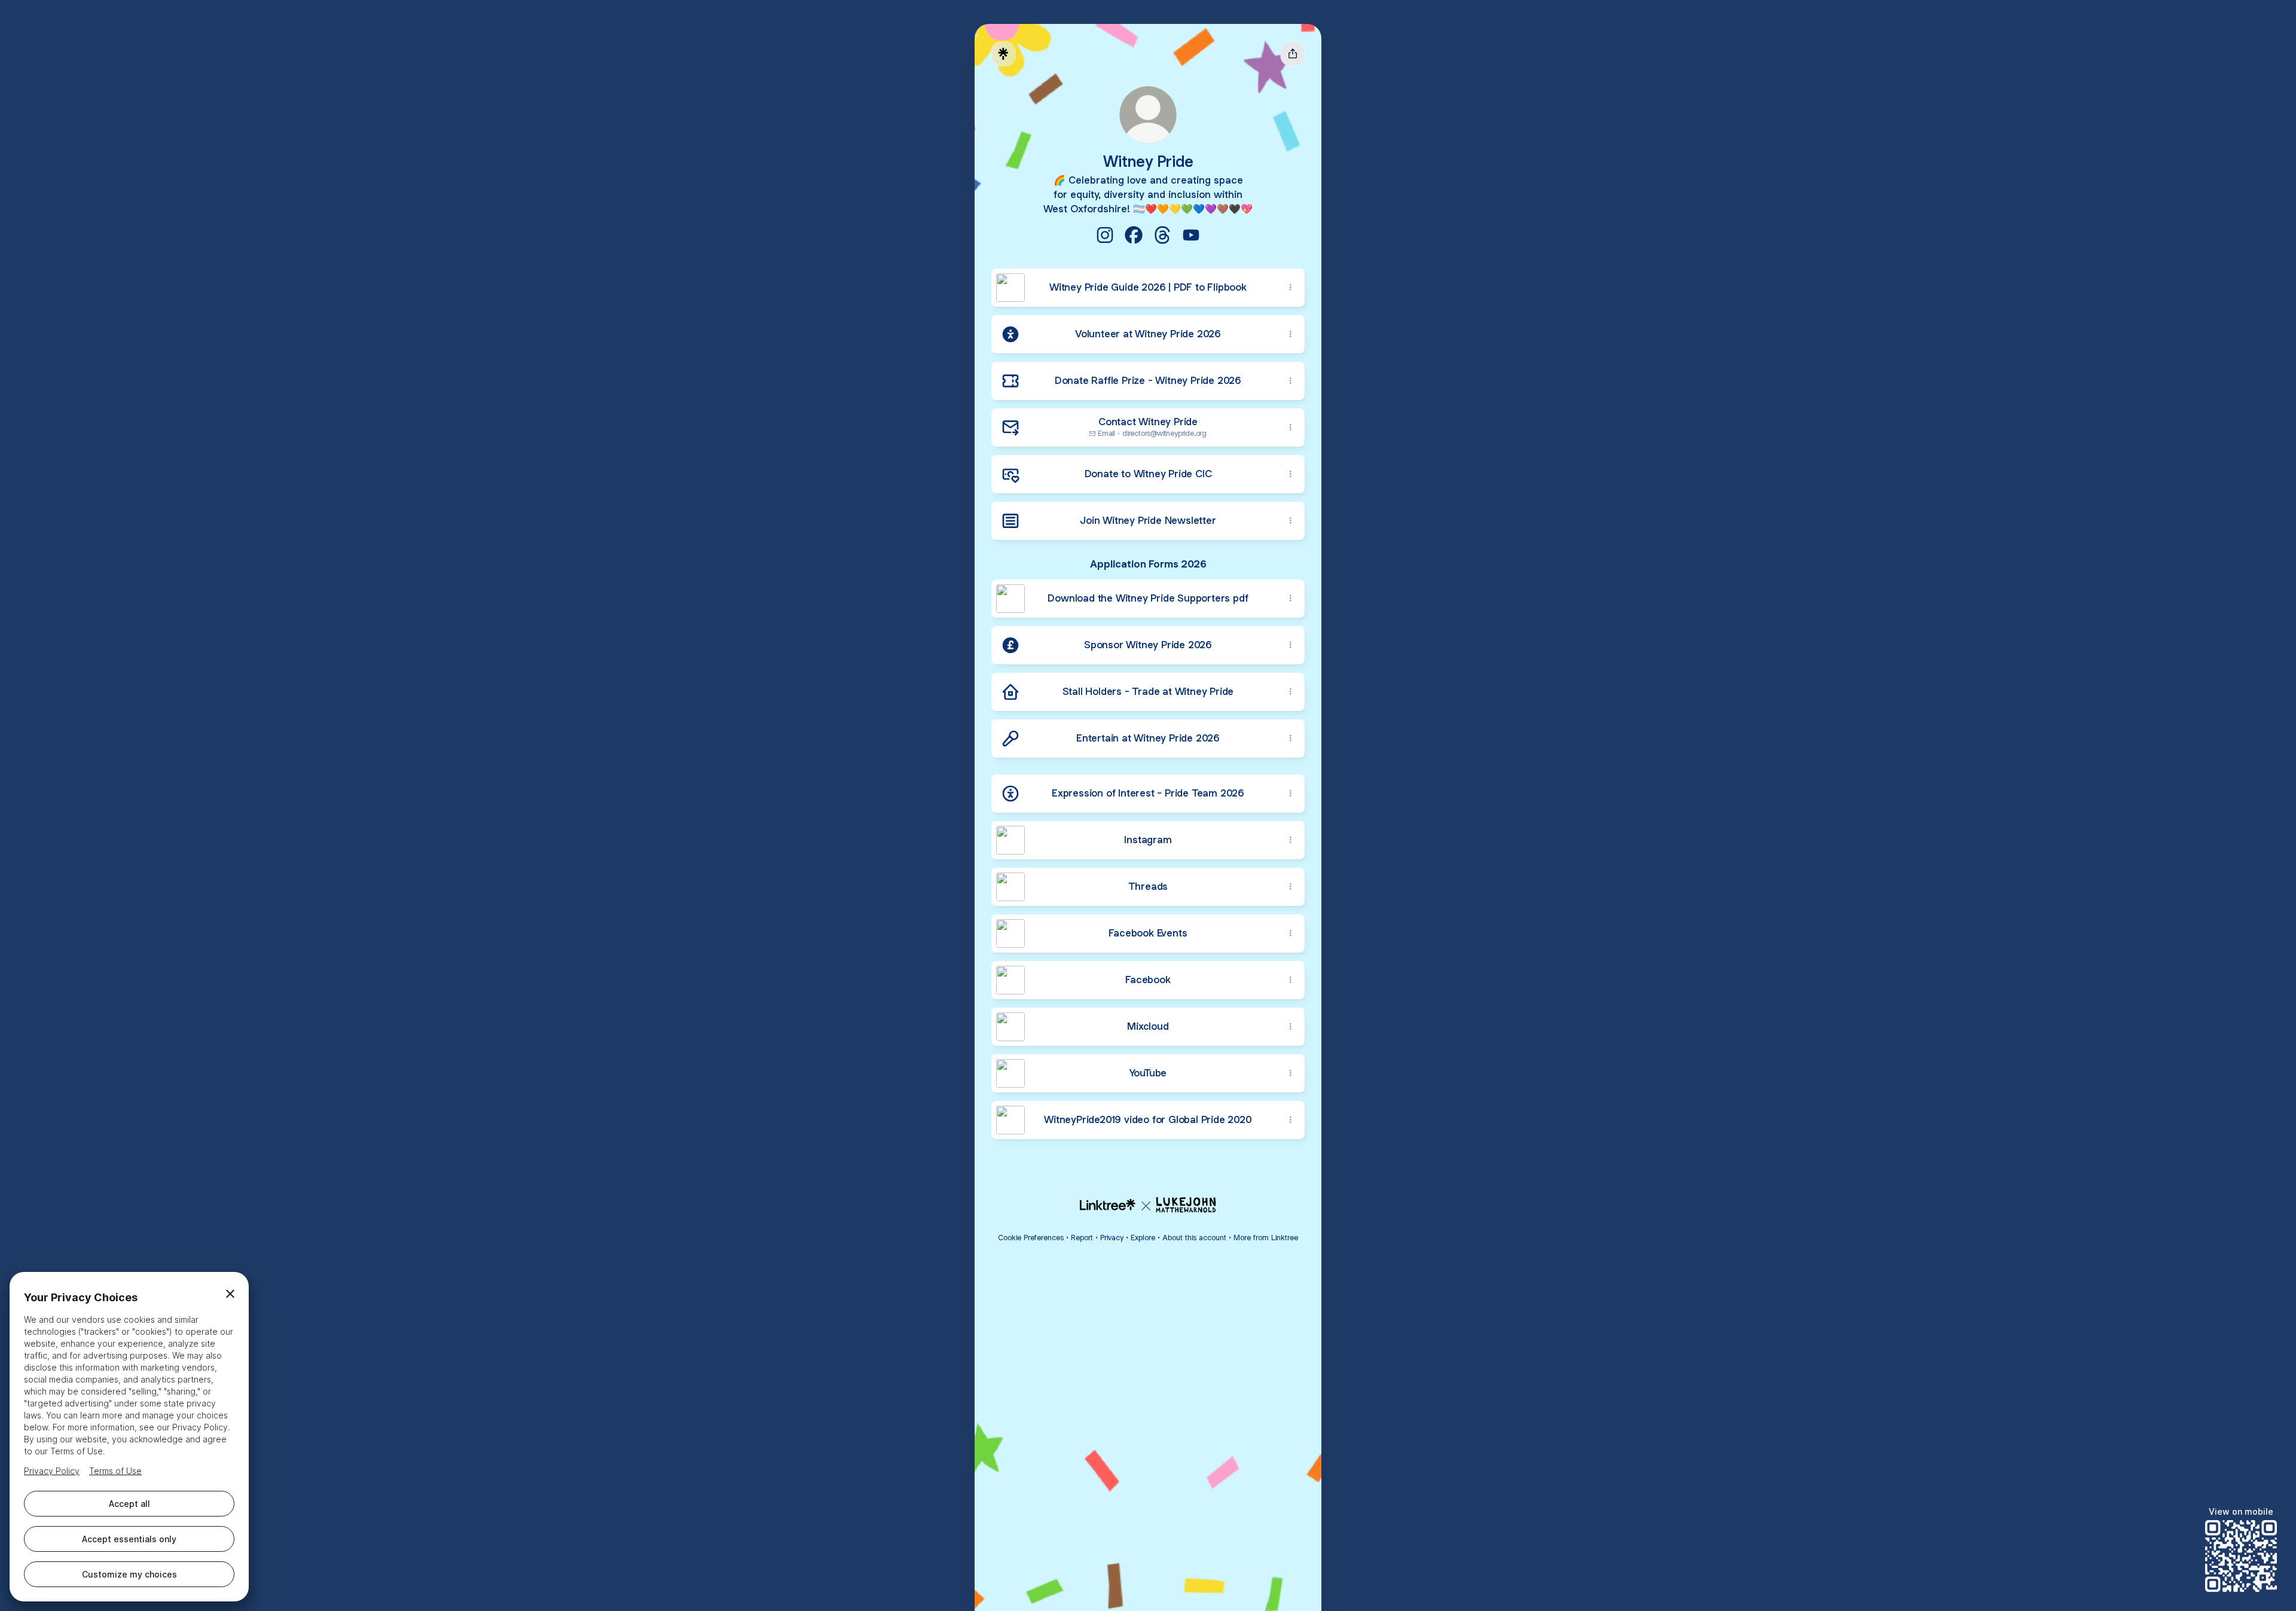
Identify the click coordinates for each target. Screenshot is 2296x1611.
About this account (1194, 1238)
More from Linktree (1266, 1238)
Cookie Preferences (1031, 1238)
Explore (1143, 1238)
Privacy (1112, 1238)
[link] (1105, 235)
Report (1082, 1238)
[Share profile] (1293, 54)
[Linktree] (1003, 54)
